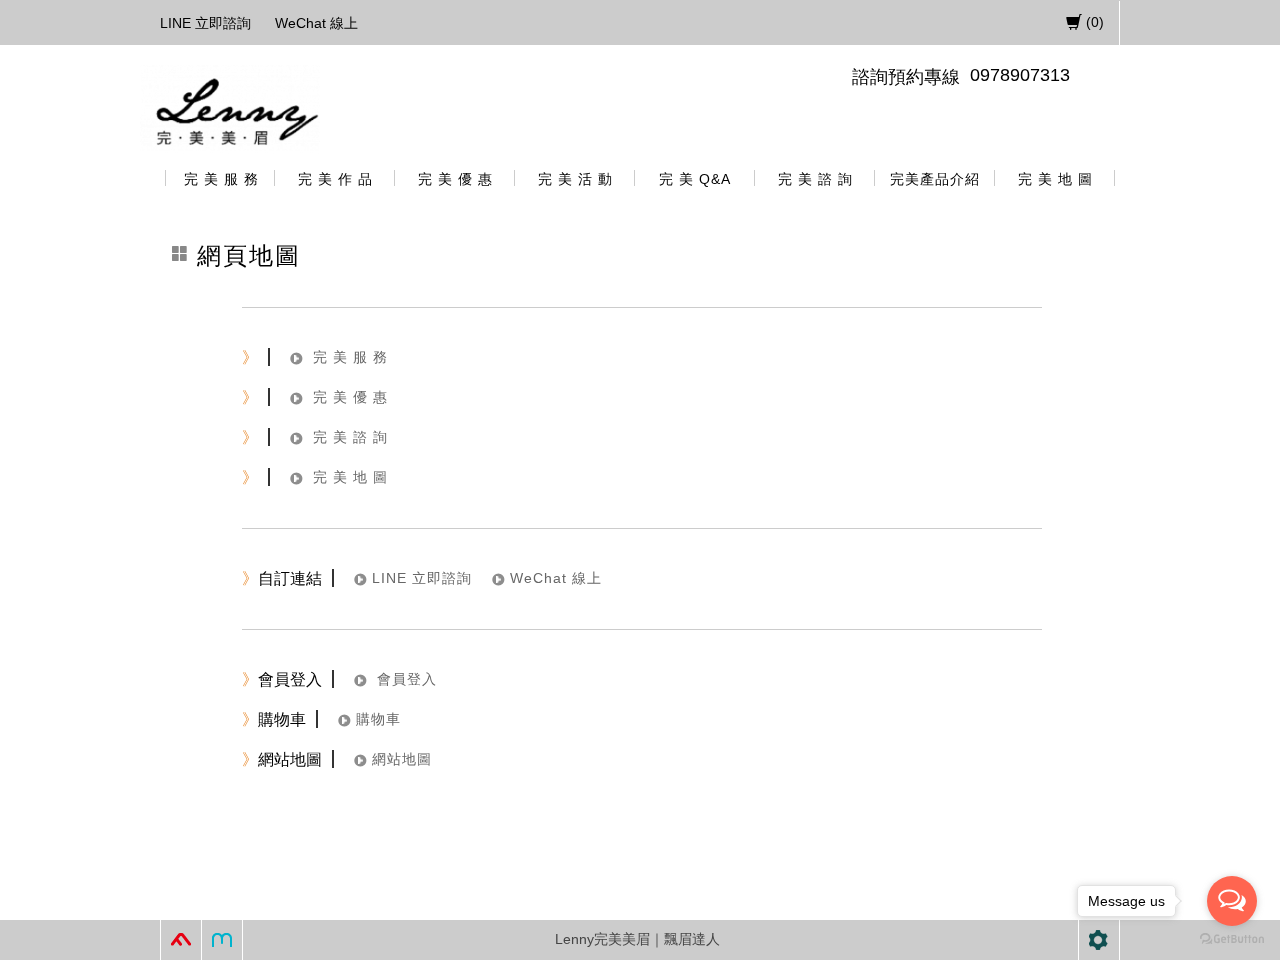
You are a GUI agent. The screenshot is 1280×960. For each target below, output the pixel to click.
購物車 (378, 719)
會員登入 (404, 679)
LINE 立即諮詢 (205, 23)
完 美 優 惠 (350, 397)
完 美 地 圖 (350, 477)
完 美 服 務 (350, 357)
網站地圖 (402, 759)
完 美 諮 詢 (350, 437)
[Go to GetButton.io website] (1232, 939)
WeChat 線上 (316, 23)
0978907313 (1020, 75)
